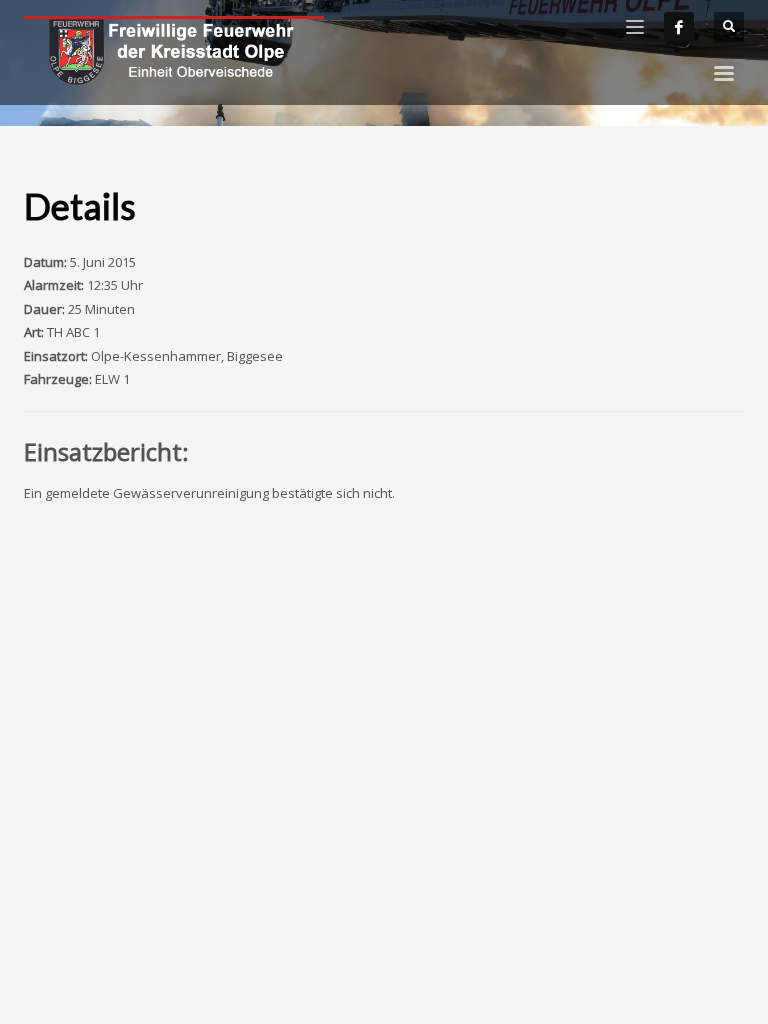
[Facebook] (679, 27)
